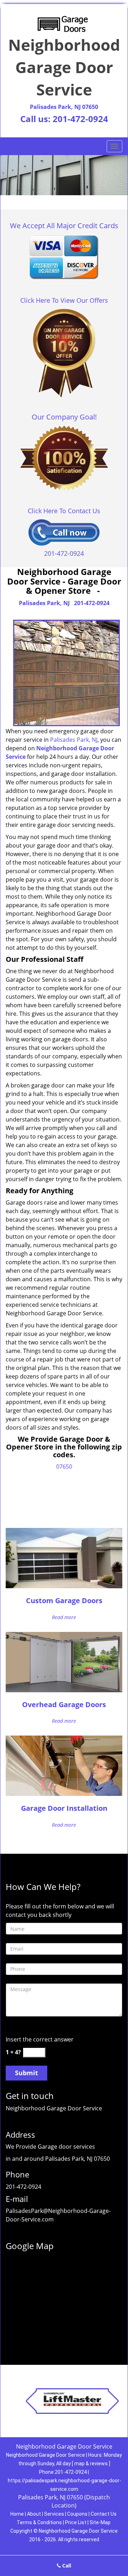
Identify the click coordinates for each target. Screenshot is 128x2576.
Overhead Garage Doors (64, 1704)
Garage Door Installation (64, 1808)
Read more (64, 1617)
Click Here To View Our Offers (64, 300)
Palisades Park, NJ (44, 603)
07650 (64, 1467)
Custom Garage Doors (64, 1601)
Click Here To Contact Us (64, 511)
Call (66, 2566)
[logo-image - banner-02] (64, 175)
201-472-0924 (80, 119)
